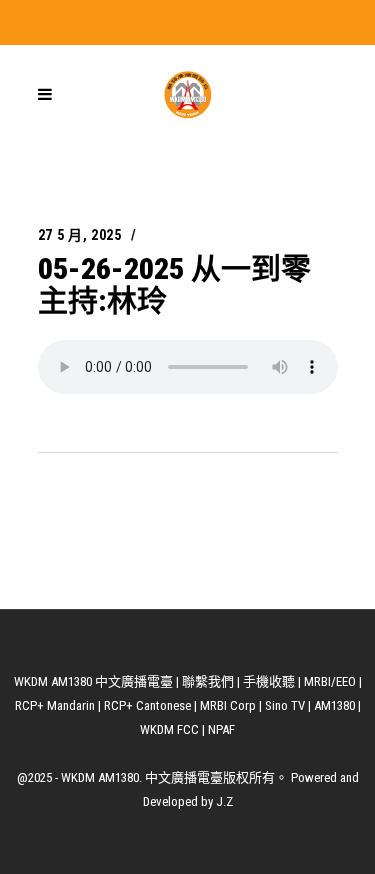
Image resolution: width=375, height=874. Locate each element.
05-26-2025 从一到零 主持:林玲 (174, 284)
